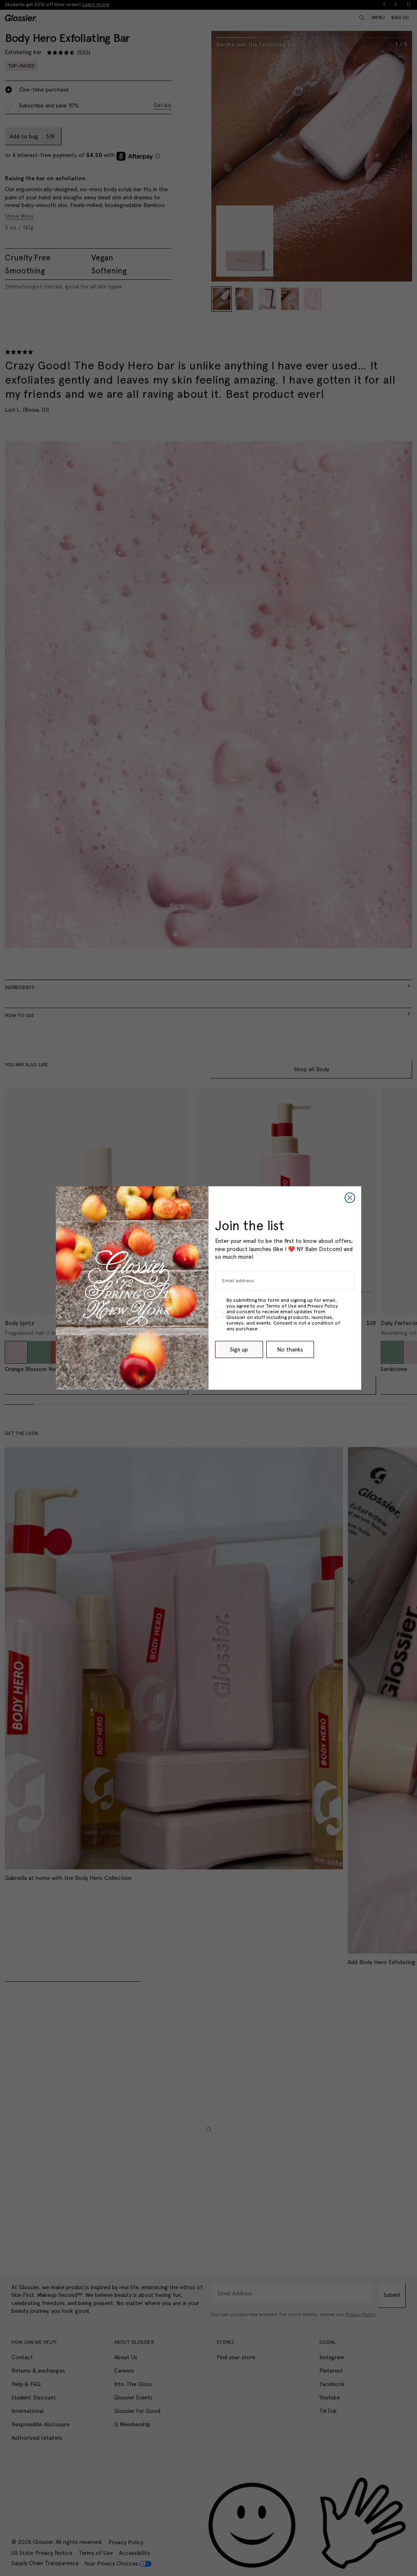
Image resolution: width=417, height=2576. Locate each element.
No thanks (290, 1349)
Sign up (239, 1349)
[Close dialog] (350, 1198)
